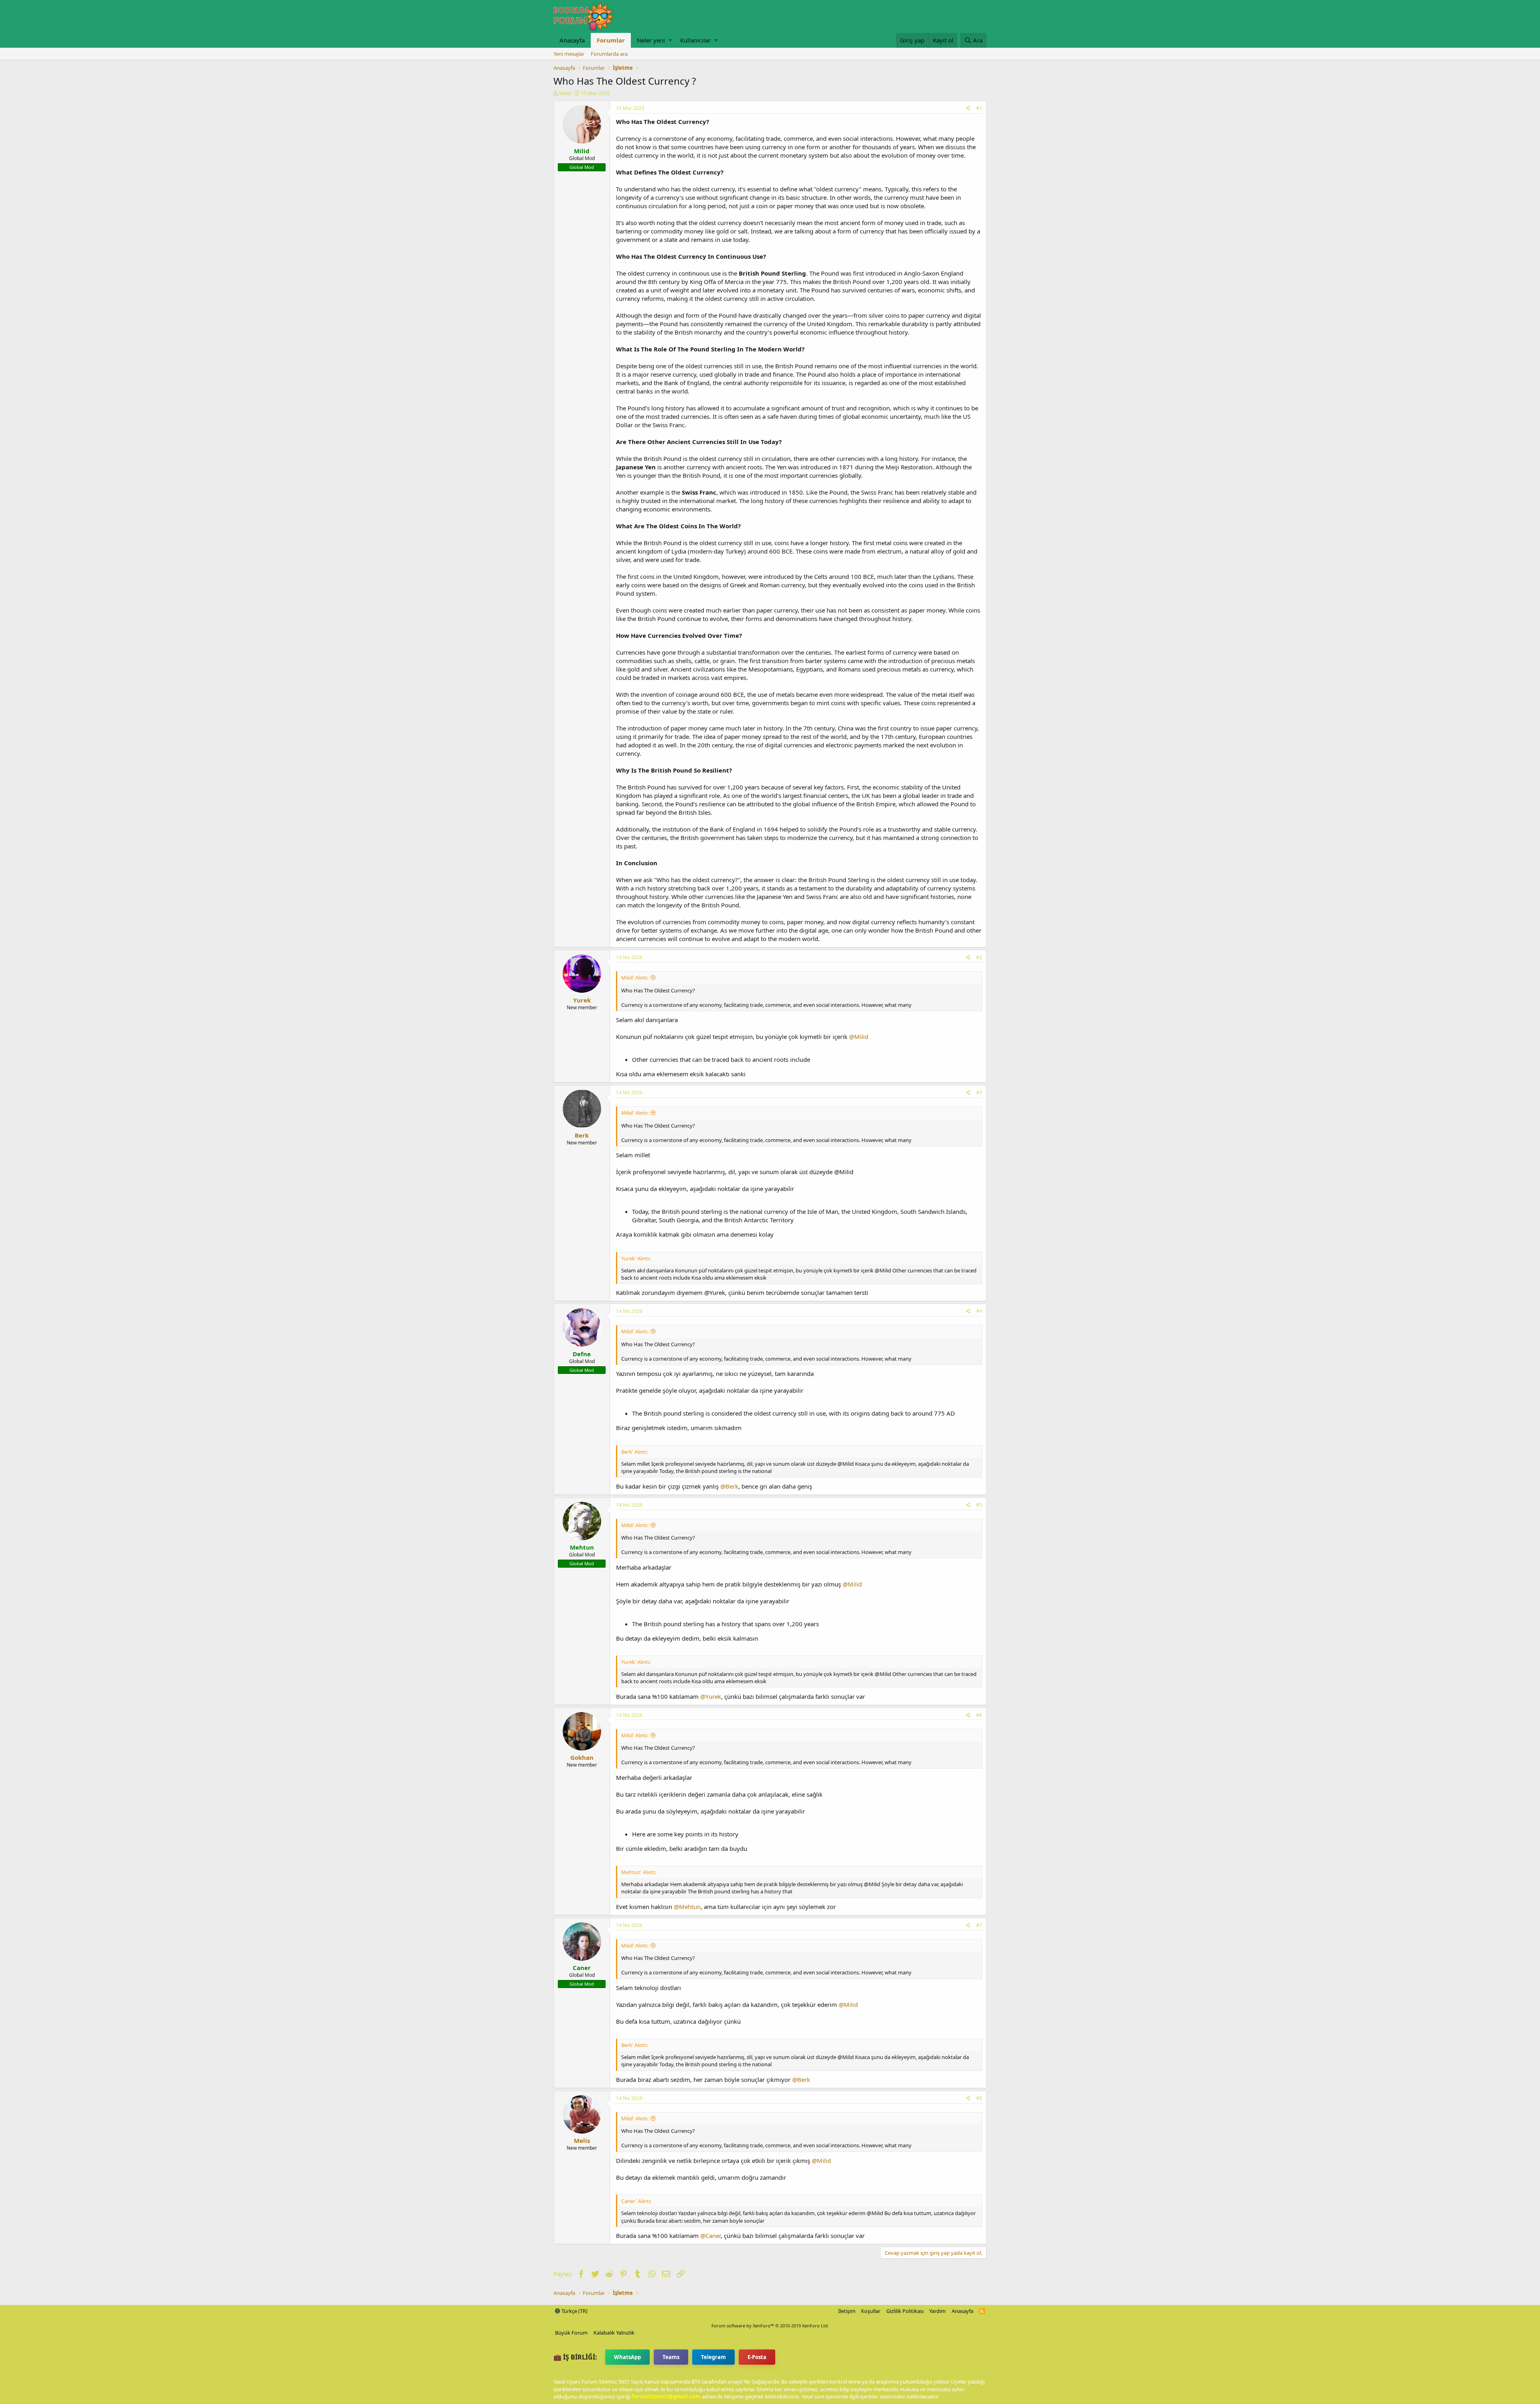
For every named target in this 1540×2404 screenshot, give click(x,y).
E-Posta (757, 2357)
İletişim (847, 2311)
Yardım (937, 2311)
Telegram (713, 2357)
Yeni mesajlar (569, 54)
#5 (979, 1505)
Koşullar (871, 2311)
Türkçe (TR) (574, 2311)
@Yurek (711, 1696)
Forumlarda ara (609, 54)
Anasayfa (572, 40)
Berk (582, 1135)
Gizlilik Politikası (905, 2311)
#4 (979, 1311)
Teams (671, 2357)
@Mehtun (687, 1907)
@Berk (729, 1486)
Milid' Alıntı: (635, 978)
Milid (565, 93)
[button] (670, 40)
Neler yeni (651, 40)
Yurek (582, 1000)
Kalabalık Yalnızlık (614, 2333)
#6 (979, 1715)
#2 (979, 957)
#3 (979, 1092)
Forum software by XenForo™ (770, 2326)
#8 (979, 2098)
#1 (979, 108)
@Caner (710, 2236)
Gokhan (582, 1757)
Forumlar (611, 40)
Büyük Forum (571, 2333)
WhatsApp (627, 2357)
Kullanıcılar (695, 40)
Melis (582, 2140)
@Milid (859, 1037)
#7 (979, 1925)
